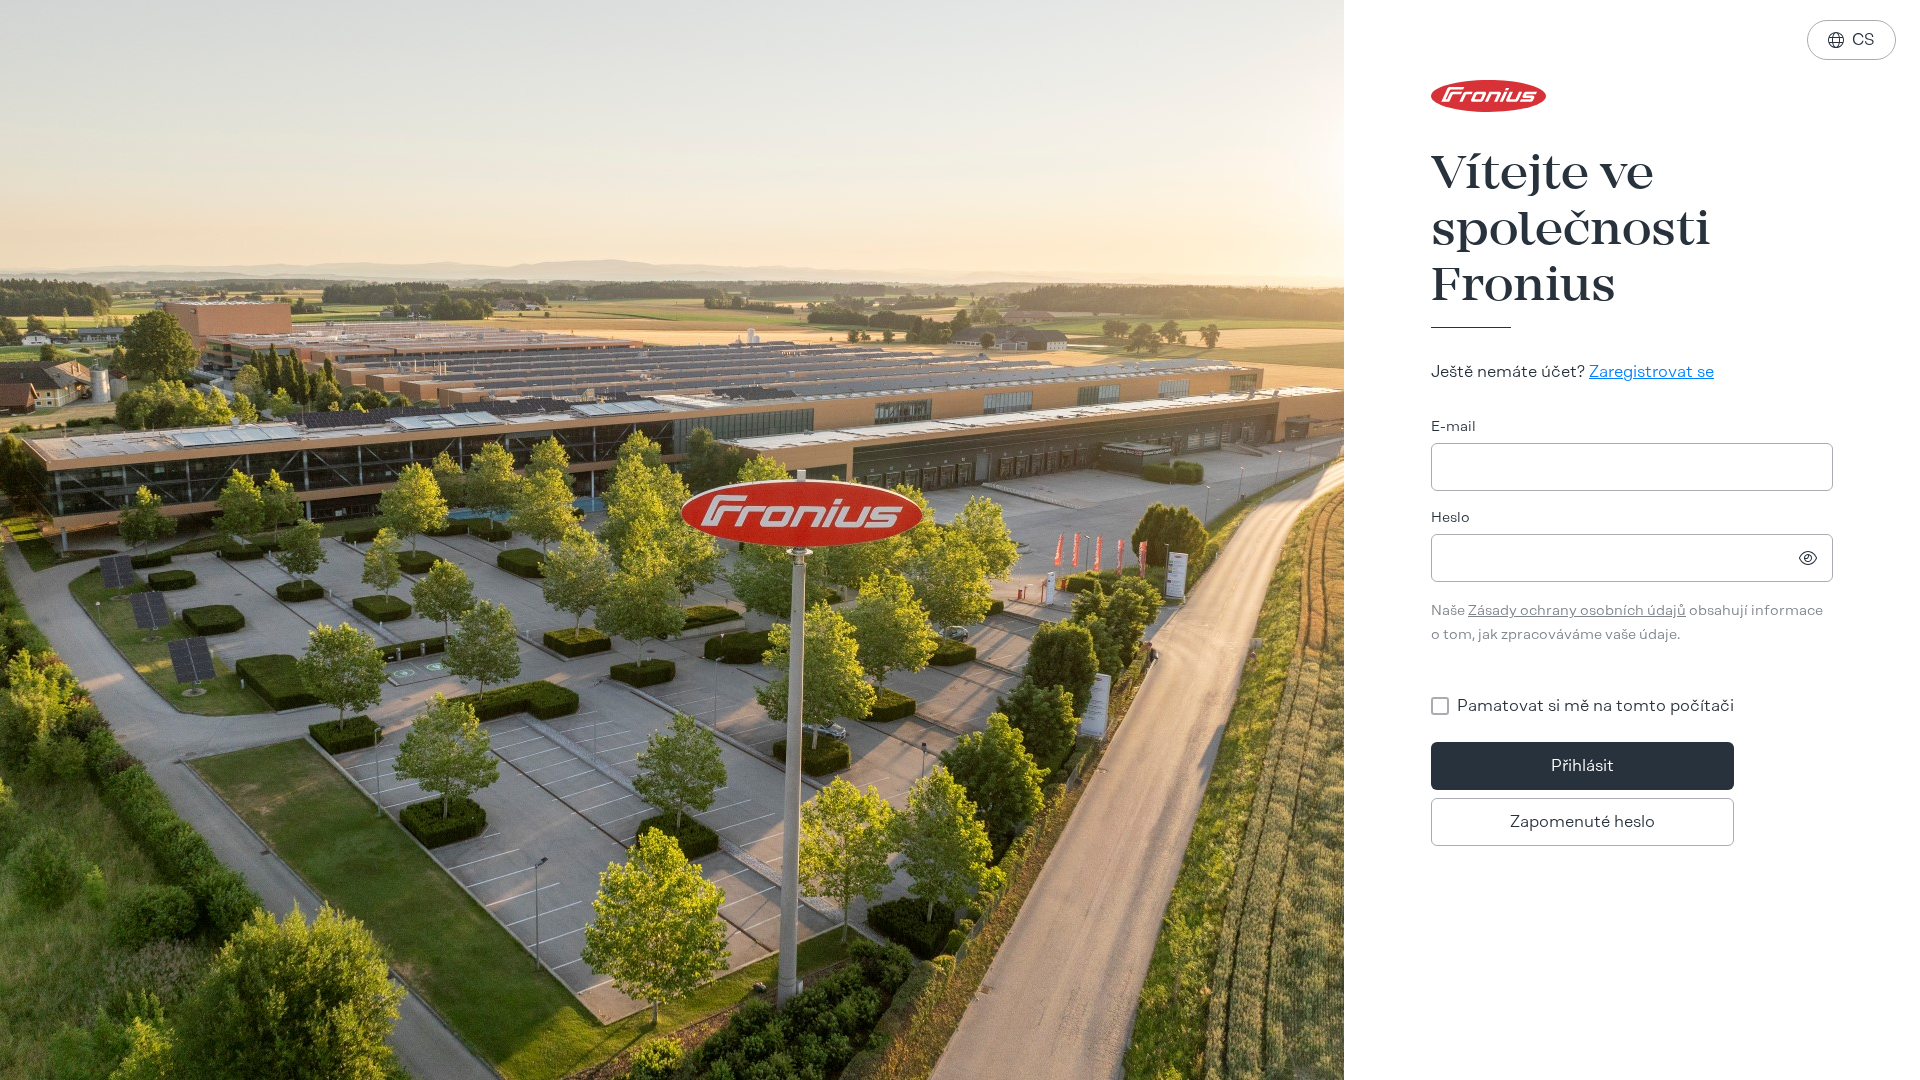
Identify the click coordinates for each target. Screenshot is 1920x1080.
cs (1851, 39)
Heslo (1450, 517)
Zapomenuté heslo (1582, 821)
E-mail (1453, 426)
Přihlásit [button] (1582, 765)
